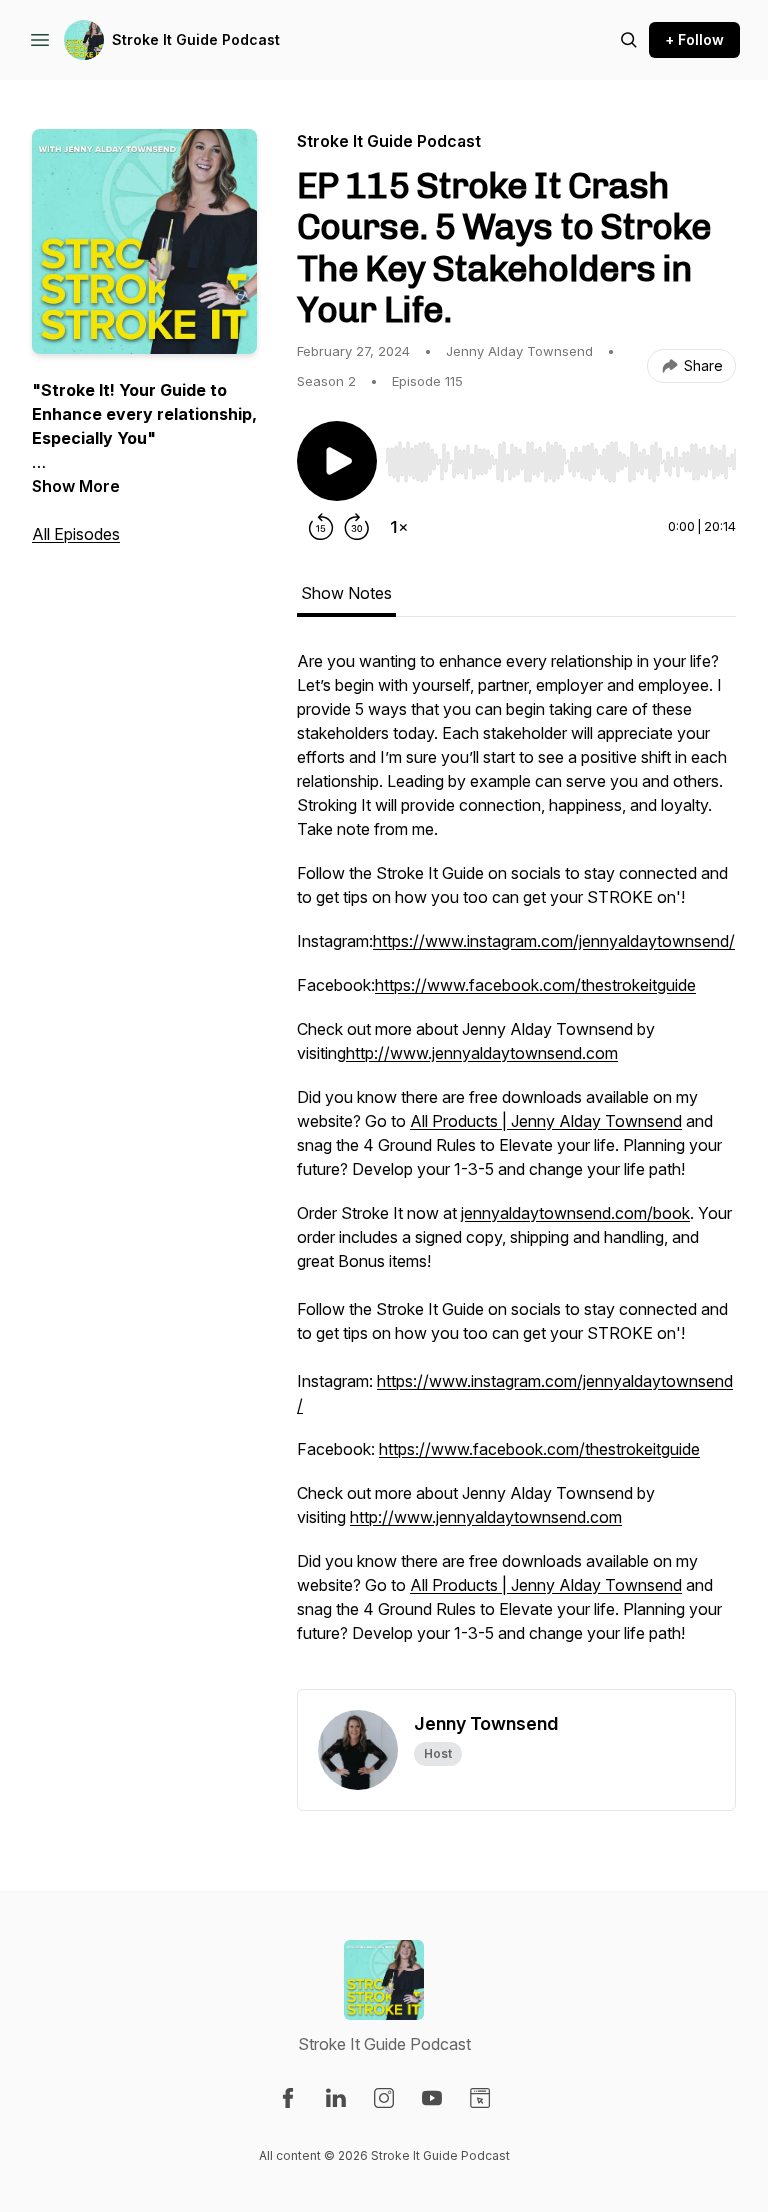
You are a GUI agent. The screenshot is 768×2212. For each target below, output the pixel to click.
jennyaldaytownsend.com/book (575, 1213)
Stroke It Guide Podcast (196, 39)
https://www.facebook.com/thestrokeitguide (535, 985)
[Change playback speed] (399, 527)
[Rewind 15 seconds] (321, 527)
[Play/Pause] (337, 461)
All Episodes (76, 534)
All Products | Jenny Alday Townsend (546, 1121)
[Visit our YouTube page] (432, 2098)
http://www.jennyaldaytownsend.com (482, 1053)
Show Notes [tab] (346, 593)
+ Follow (694, 39)
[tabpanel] (516, 1169)
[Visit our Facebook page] (288, 2098)
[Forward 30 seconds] (357, 527)
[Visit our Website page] (480, 2098)
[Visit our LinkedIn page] (336, 2098)
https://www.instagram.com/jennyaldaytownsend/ (554, 941)
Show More (76, 486)
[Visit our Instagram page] (384, 2098)
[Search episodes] (629, 40)
